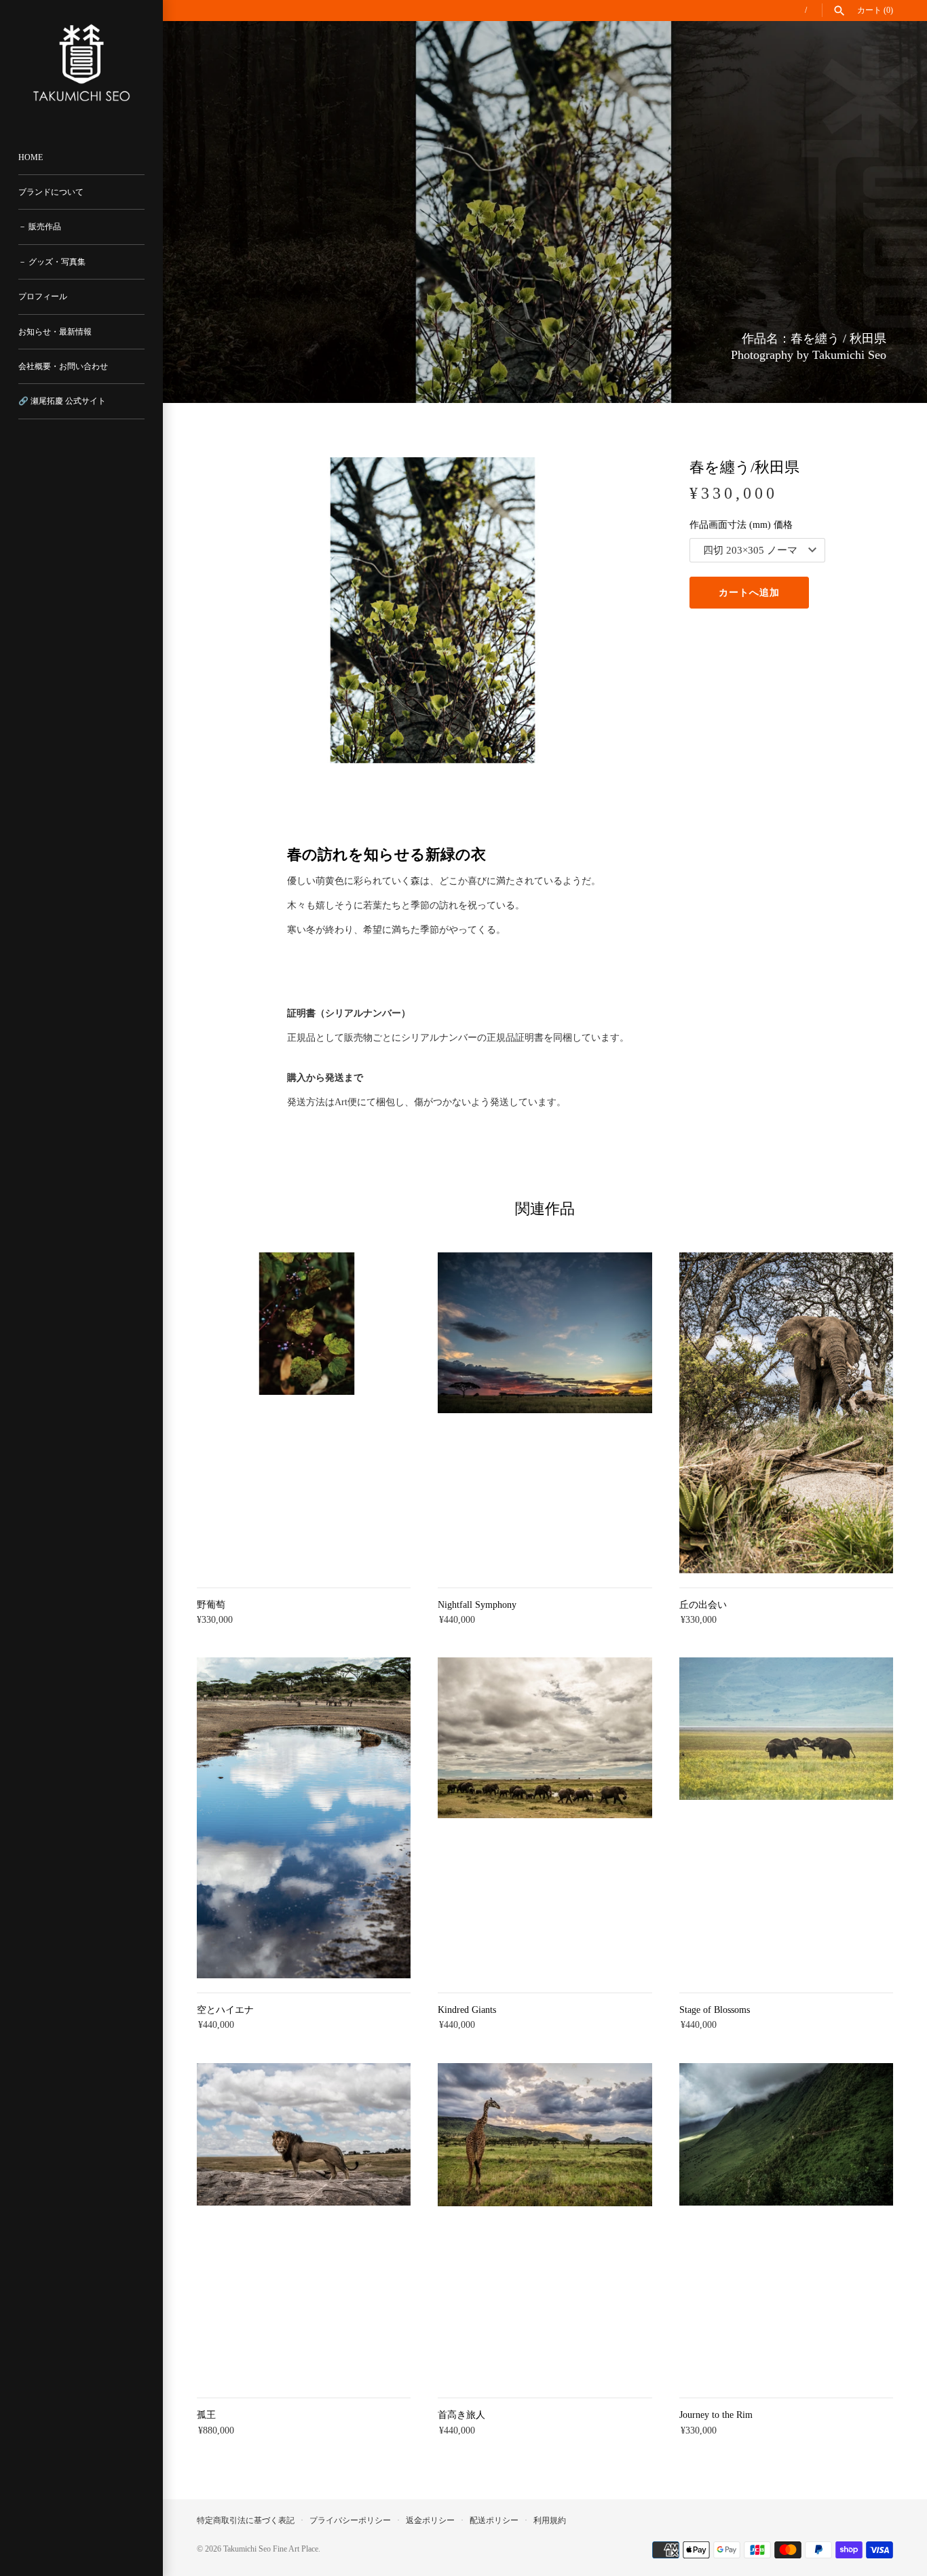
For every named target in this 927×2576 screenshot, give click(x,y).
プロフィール (43, 296)
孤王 (206, 2415)
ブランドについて (51, 192)
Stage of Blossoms (715, 2010)
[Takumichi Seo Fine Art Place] (81, 63)
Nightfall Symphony (477, 1605)
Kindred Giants (467, 2010)
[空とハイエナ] (304, 1818)
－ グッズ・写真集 (52, 262)
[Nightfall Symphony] (545, 1413)
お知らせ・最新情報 (55, 332)
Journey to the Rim (716, 2415)
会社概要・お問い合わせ (63, 366)
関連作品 (545, 1209)
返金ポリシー (430, 2520)
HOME (31, 157)
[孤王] (304, 2224)
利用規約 (550, 2520)
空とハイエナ (225, 2010)
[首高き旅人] (545, 2224)
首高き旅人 (461, 2415)
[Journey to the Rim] (786, 2224)
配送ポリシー (494, 2520)
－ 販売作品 (40, 227)
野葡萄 (211, 1605)
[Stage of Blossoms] (786, 1818)
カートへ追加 (749, 593)
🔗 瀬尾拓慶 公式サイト (62, 401)
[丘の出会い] (786, 1413)
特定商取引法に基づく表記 (246, 2520)
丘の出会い (703, 1605)
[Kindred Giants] (545, 1818)
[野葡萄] (304, 1413)
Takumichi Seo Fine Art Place (271, 2549)
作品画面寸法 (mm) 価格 (741, 525)
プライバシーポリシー (350, 2520)
